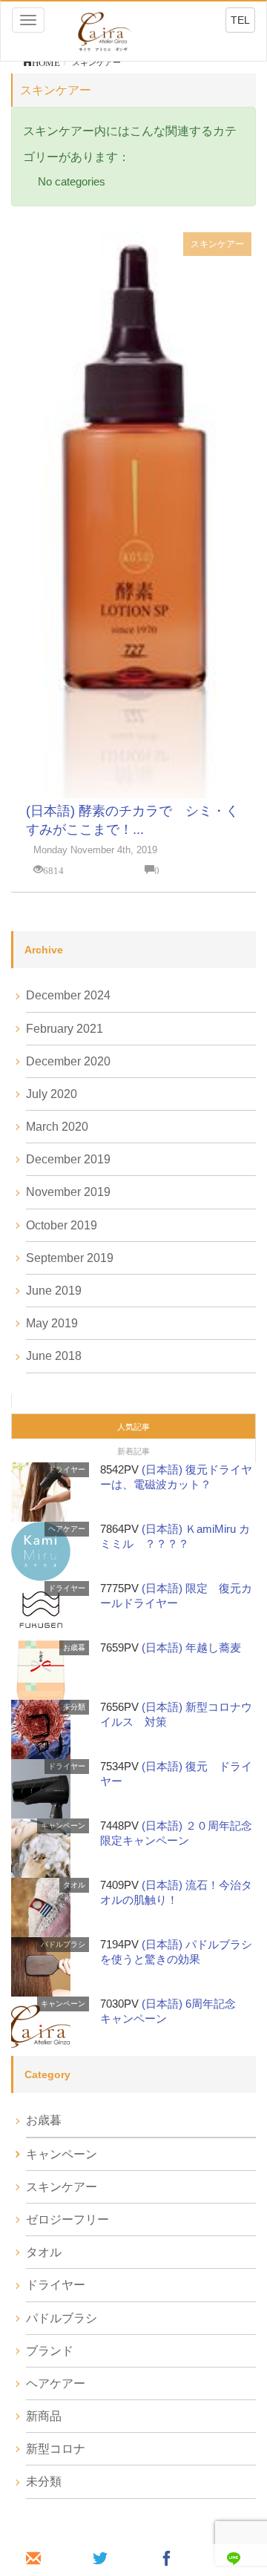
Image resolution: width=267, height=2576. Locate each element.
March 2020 (57, 1127)
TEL (240, 20)
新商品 (44, 2416)
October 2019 (62, 1225)
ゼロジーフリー (67, 2219)
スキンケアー (217, 244)
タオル (74, 1885)
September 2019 (70, 1258)
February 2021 (65, 1029)
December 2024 (68, 995)
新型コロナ (56, 2449)
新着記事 (133, 1451)
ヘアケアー (67, 1529)
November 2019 (68, 1192)
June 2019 (54, 1291)
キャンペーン (63, 1826)
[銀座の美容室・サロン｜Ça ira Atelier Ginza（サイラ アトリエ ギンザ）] (104, 30)
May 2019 (52, 1323)
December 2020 (68, 1061)
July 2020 (52, 1094)
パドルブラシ (63, 1944)
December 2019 (68, 1159)
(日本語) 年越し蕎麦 (191, 1647)
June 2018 (54, 1356)
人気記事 (133, 1427)
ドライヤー (67, 1469)
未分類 (74, 1707)
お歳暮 (74, 1647)
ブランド (50, 2351)
